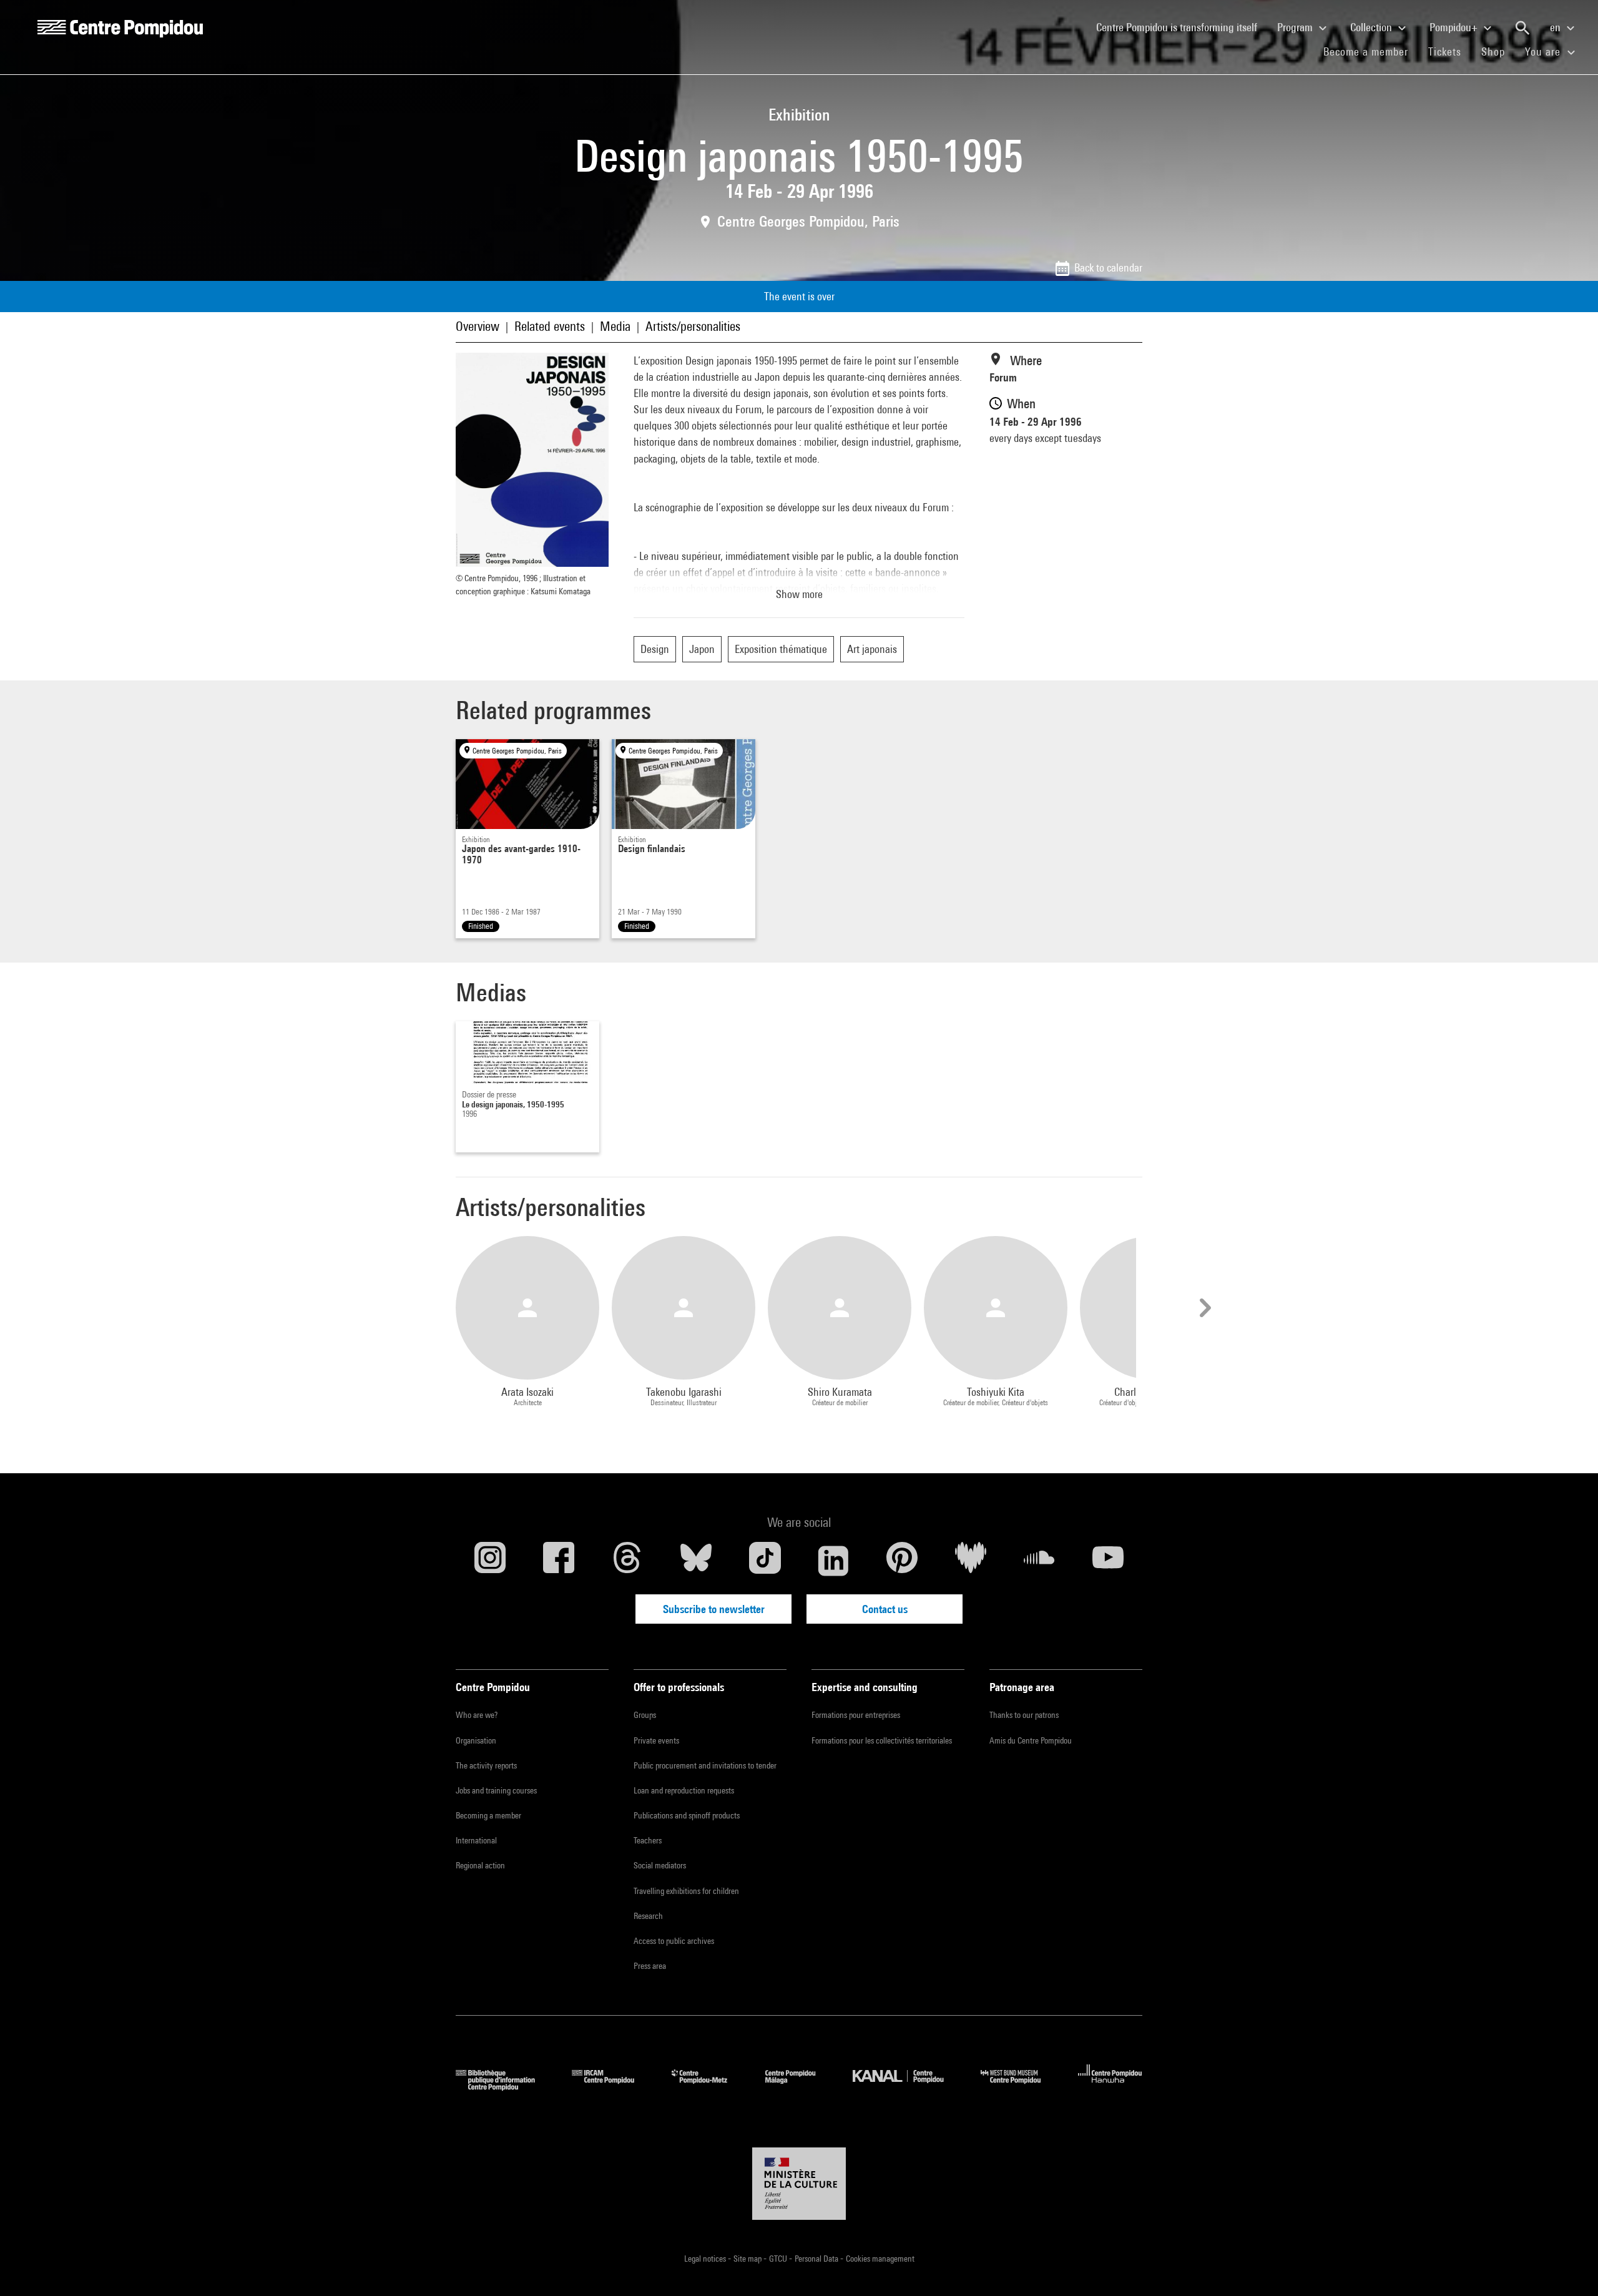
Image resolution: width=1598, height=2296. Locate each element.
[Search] (1522, 28)
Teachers (648, 1840)
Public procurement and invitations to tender (705, 1765)
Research (648, 1916)
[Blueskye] (696, 1561)
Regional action (480, 1865)
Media (615, 326)
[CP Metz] (709, 2087)
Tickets (1445, 52)
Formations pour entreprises (856, 1715)
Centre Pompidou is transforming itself (1182, 27)
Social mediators (660, 1865)
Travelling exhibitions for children (686, 1891)
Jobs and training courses (496, 1790)
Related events (550, 326)
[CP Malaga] (800, 2087)
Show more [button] (799, 594)
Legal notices (706, 2259)
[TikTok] (765, 1561)
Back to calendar (1108, 267)
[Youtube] (1108, 1561)
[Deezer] (971, 1561)
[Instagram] (490, 1561)
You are (1544, 52)
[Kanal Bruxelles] (907, 2087)
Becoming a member (488, 1815)
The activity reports (486, 1765)
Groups (645, 1715)
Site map (748, 2259)
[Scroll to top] (1569, 2267)
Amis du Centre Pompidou (1031, 1740)
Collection (1372, 27)
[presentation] (1203, 1308)
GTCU (779, 2259)
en (1556, 27)
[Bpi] (504, 2087)
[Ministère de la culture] (799, 2184)
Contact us (885, 1609)
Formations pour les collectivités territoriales (882, 1740)
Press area (650, 1966)
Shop (1498, 51)
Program (1296, 27)
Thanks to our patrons (1024, 1715)
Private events (656, 1740)
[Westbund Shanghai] (1020, 2087)
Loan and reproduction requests (684, 1790)
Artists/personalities (693, 326)
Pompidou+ (1455, 27)
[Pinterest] (902, 1561)
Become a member (1371, 51)
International (476, 1840)
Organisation (476, 1740)
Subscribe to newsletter (714, 1609)
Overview (478, 326)
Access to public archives (674, 1941)
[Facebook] (559, 1561)
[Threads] (627, 1561)
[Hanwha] (1110, 2087)
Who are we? (477, 1715)
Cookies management (880, 2259)
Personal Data (817, 2259)
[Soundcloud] (1039, 1561)
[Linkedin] (833, 1561)
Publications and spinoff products (687, 1815)
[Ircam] (612, 2087)
